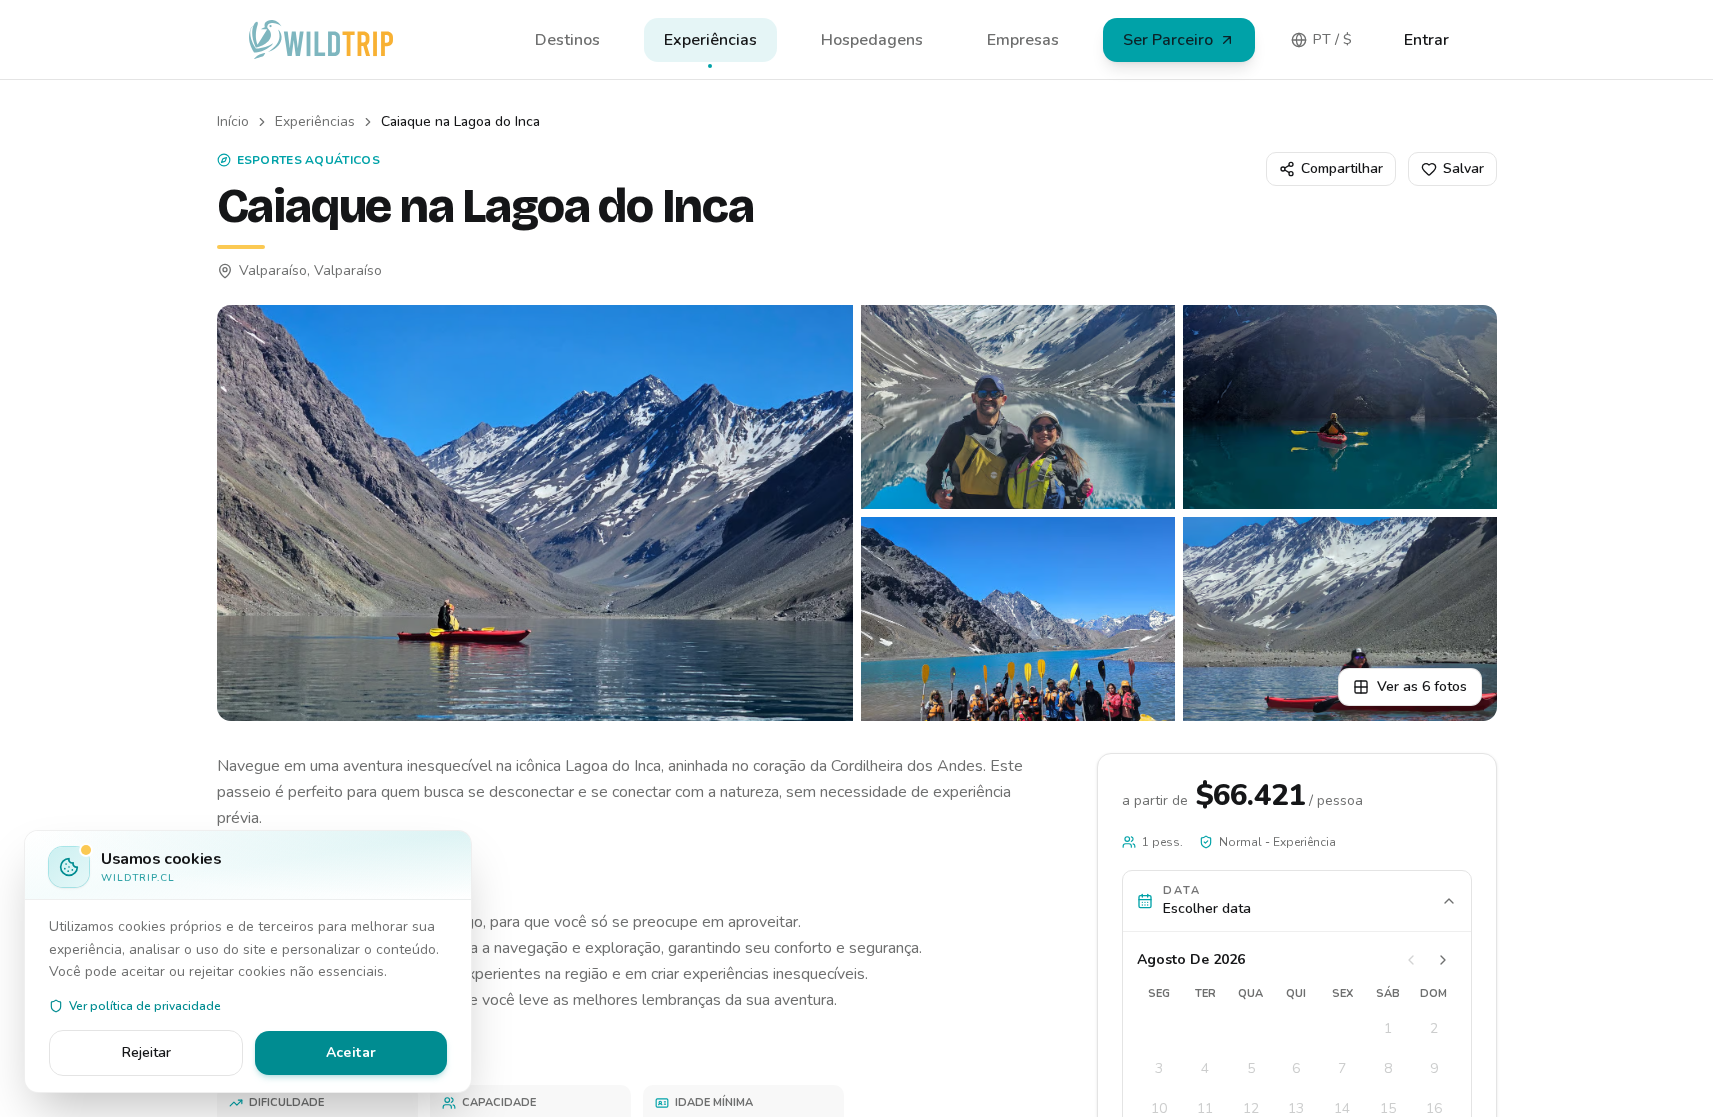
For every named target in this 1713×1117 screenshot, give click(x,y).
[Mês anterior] (1411, 960)
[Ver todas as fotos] (535, 513)
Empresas (1023, 40)
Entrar (1426, 40)
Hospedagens (872, 40)
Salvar (1463, 168)
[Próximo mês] (1443, 960)
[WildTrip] (321, 40)
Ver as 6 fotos (1422, 686)
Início (233, 121)
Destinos (567, 40)
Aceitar (351, 1052)
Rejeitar (146, 1052)
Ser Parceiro (1168, 40)
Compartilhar (1342, 168)
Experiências (710, 40)
